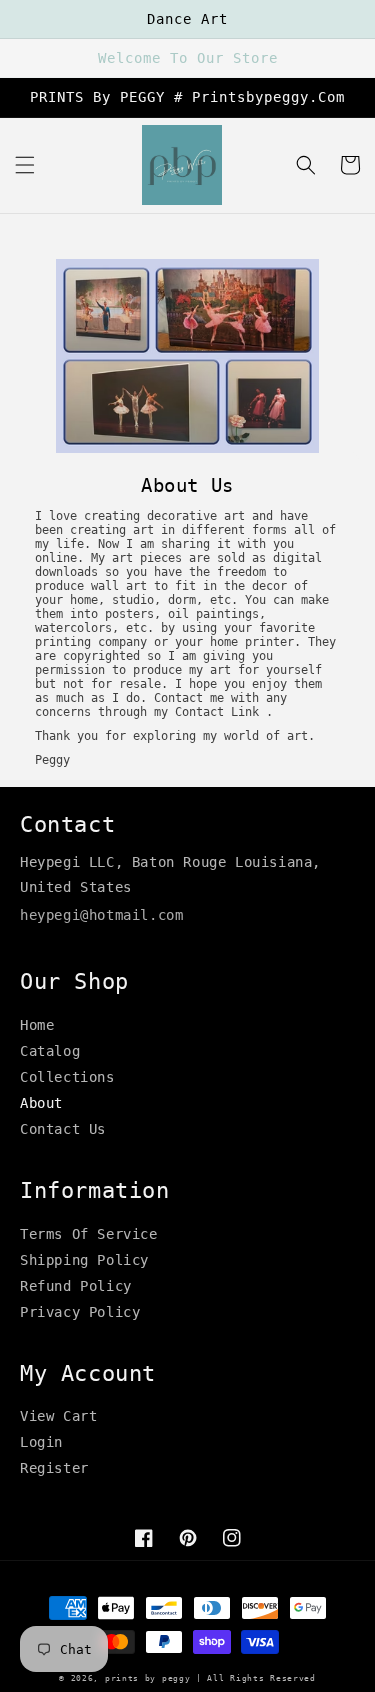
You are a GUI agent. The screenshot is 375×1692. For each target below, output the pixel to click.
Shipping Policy (84, 1260)
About (41, 1103)
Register (54, 1468)
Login (41, 1442)
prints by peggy (148, 1678)
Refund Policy (76, 1286)
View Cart (58, 1416)
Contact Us (63, 1129)
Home (37, 1025)
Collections (67, 1077)
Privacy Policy (80, 1312)
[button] (25, 165)
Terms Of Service (89, 1234)
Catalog (50, 1051)
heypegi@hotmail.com (101, 915)
